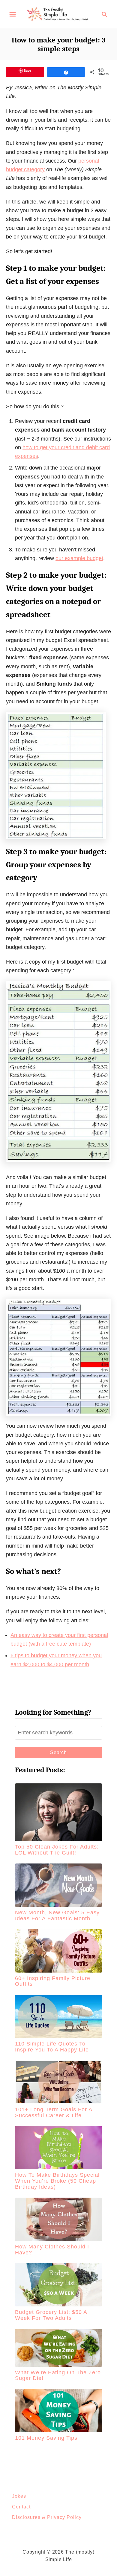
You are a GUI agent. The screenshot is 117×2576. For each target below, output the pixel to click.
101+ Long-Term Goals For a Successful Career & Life (54, 2112)
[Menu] (13, 14)
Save (27, 70)
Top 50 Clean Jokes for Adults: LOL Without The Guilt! (57, 1850)
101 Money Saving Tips (46, 2438)
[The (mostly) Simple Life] (58, 14)
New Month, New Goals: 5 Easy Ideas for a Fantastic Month (57, 1915)
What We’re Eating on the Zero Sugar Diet (58, 2375)
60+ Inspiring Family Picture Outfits (53, 1981)
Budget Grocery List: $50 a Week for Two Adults (51, 2315)
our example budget (79, 558)
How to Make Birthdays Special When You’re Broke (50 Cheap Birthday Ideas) (57, 2181)
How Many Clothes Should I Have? (52, 2250)
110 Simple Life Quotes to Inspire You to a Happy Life (52, 2047)
